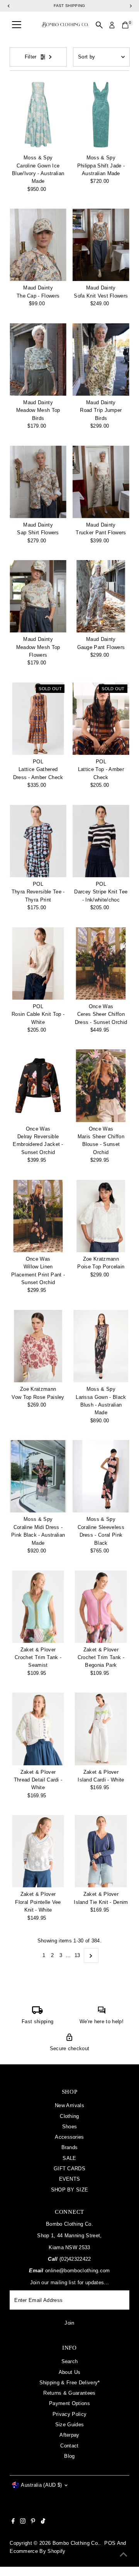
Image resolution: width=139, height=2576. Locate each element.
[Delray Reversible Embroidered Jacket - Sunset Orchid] (38, 1086)
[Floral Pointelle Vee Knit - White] (38, 1851)
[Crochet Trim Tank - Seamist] (38, 1606)
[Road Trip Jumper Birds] (101, 360)
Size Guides (70, 2425)
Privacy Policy (69, 2414)
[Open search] (99, 25)
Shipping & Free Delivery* (70, 2383)
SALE (69, 2158)
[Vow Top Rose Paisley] (38, 1346)
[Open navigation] (17, 25)
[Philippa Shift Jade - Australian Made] (101, 115)
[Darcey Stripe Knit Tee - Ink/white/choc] (101, 841)
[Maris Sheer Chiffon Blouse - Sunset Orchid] (101, 1086)
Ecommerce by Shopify (37, 2551)
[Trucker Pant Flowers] (101, 482)
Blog (69, 2456)
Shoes (70, 2127)
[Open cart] (125, 25)
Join (69, 2323)
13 (77, 1955)
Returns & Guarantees (69, 2393)
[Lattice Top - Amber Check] (101, 719)
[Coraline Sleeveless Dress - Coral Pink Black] (101, 1476)
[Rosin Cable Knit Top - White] (38, 963)
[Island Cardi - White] (101, 1729)
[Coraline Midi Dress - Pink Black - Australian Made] (38, 1476)
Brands (70, 2147)
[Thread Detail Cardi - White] (38, 1729)
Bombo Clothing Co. (76, 2543)
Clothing (69, 2116)
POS (110, 2543)
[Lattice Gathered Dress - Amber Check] (38, 719)
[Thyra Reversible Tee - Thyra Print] (38, 841)
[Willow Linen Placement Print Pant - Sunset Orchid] (38, 1216)
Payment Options (69, 2403)
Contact (69, 2446)
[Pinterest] (33, 2522)
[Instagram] (23, 2522)
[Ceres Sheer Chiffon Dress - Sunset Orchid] (101, 963)
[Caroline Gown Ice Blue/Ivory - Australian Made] (38, 115)
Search (70, 2361)
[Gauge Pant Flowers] (101, 596)
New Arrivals (69, 2105)
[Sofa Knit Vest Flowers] (101, 245)
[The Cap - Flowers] (38, 245)
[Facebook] (13, 2522)
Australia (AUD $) (41, 2485)
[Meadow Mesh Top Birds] (38, 360)
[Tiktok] (43, 2522)
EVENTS (70, 2179)
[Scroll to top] (124, 2555)
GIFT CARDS (69, 2169)
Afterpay (69, 2435)
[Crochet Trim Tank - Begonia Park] (101, 1606)
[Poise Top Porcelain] (101, 1216)
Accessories (69, 2137)
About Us (70, 2372)
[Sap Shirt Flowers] (38, 482)
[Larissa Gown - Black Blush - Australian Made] (101, 1346)
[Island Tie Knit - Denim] (101, 1851)
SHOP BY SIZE (70, 2190)
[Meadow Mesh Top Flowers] (38, 596)
